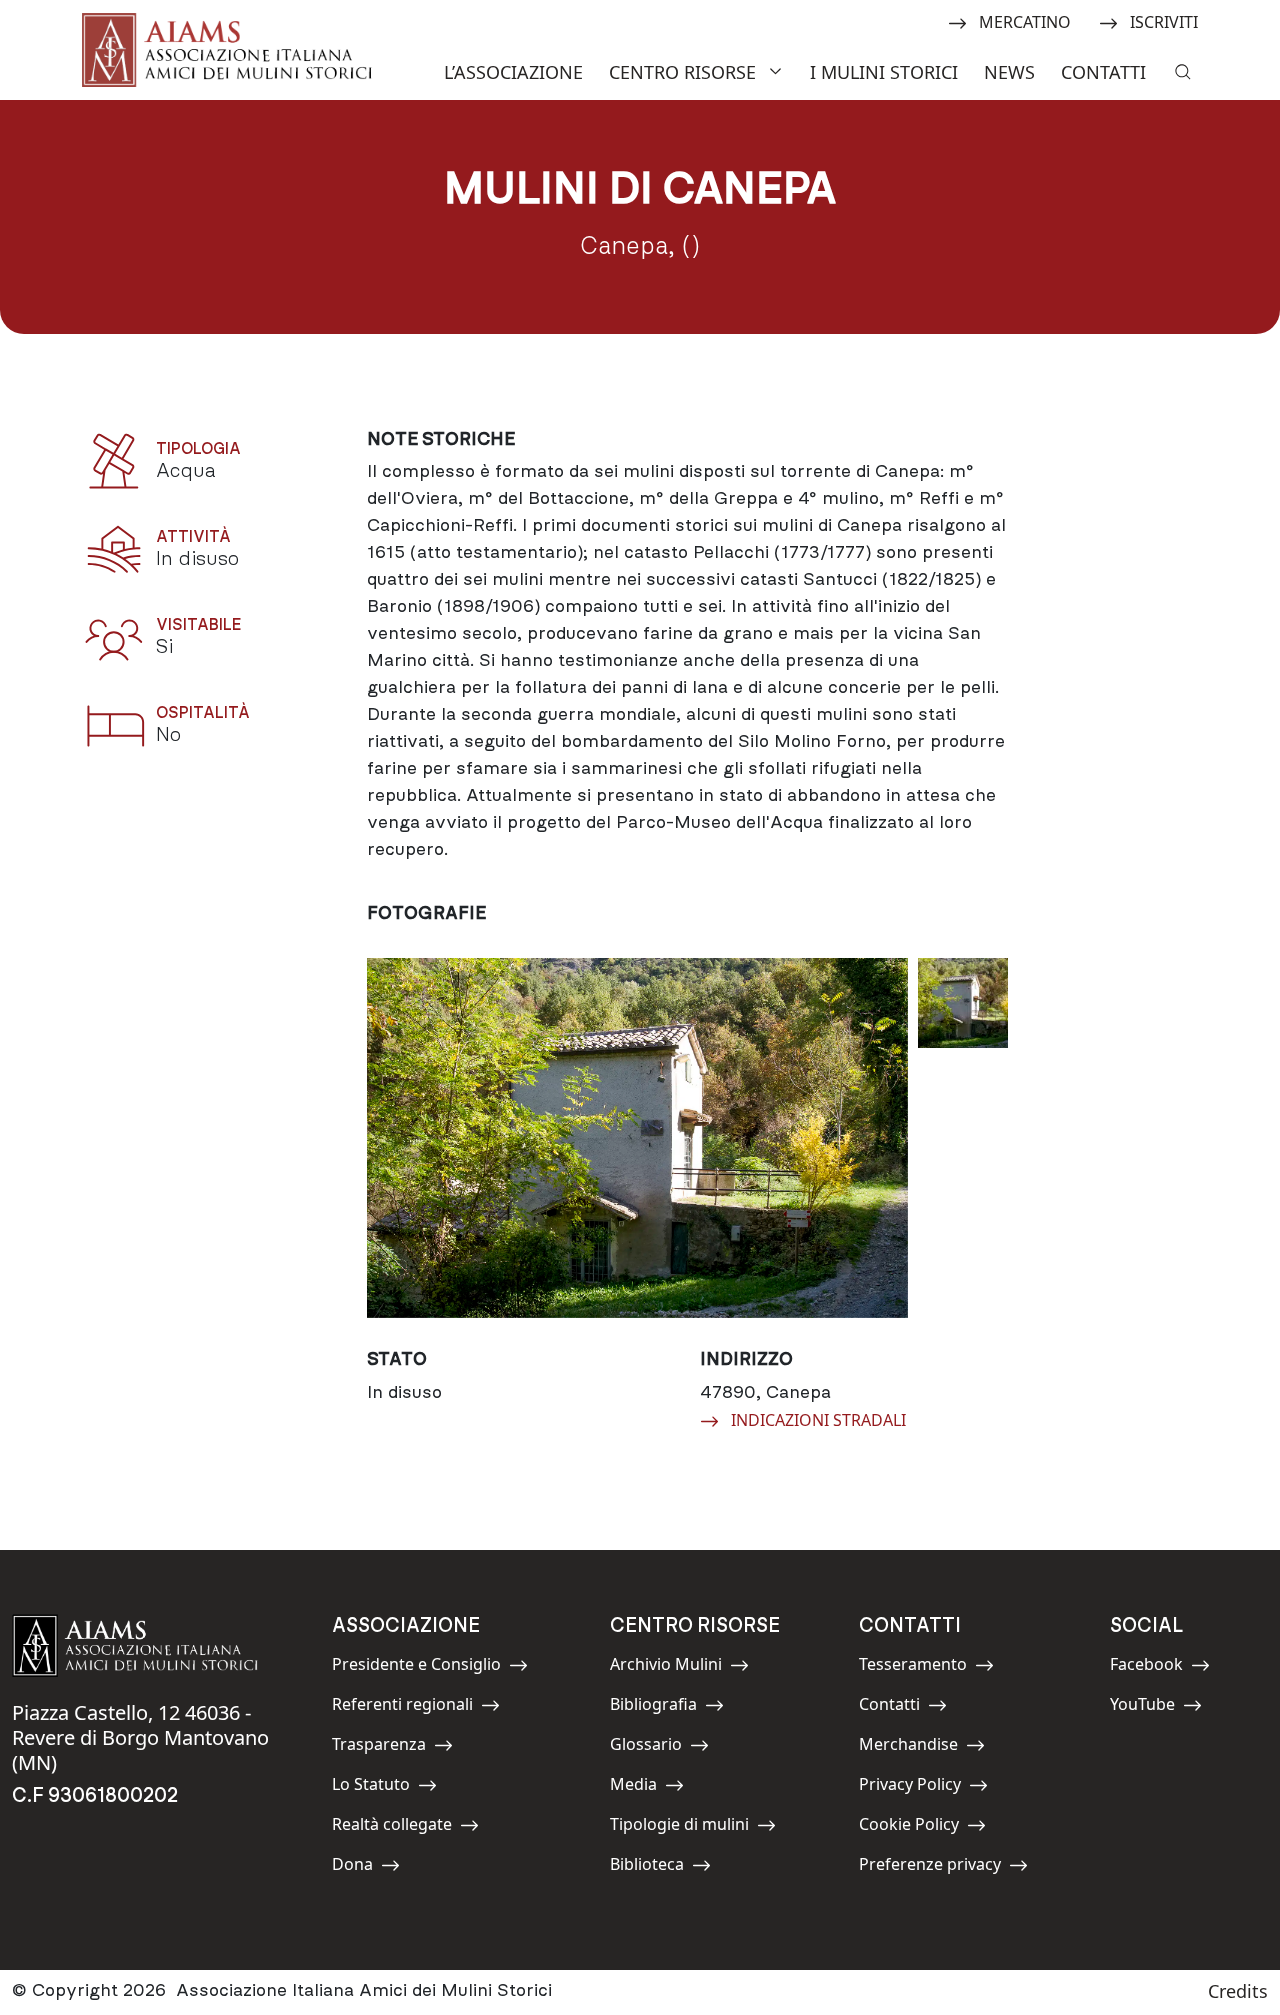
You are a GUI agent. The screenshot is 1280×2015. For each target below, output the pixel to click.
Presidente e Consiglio (416, 1667)
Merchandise (908, 1747)
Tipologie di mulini (679, 1827)
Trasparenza (379, 1747)
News (1009, 72)
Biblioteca (655, 1867)
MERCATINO (1024, 21)
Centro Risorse (682, 72)
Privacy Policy (910, 1787)
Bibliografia (655, 1707)
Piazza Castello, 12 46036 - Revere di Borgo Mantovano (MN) (140, 1737)
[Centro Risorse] (778, 69)
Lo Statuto (377, 1787)
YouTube (1155, 1707)
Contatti (1103, 72)
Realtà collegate (392, 1827)
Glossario (655, 1747)
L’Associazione (513, 72)
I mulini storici (884, 72)
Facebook (1155, 1667)
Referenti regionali (402, 1707)
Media (655, 1787)
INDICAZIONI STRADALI (818, 1419)
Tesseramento (913, 1667)
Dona (377, 1867)
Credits (1238, 1991)
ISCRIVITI (1163, 21)
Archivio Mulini (666, 1667)
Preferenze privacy (930, 1867)
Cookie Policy (909, 1827)
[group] (637, 1138)
